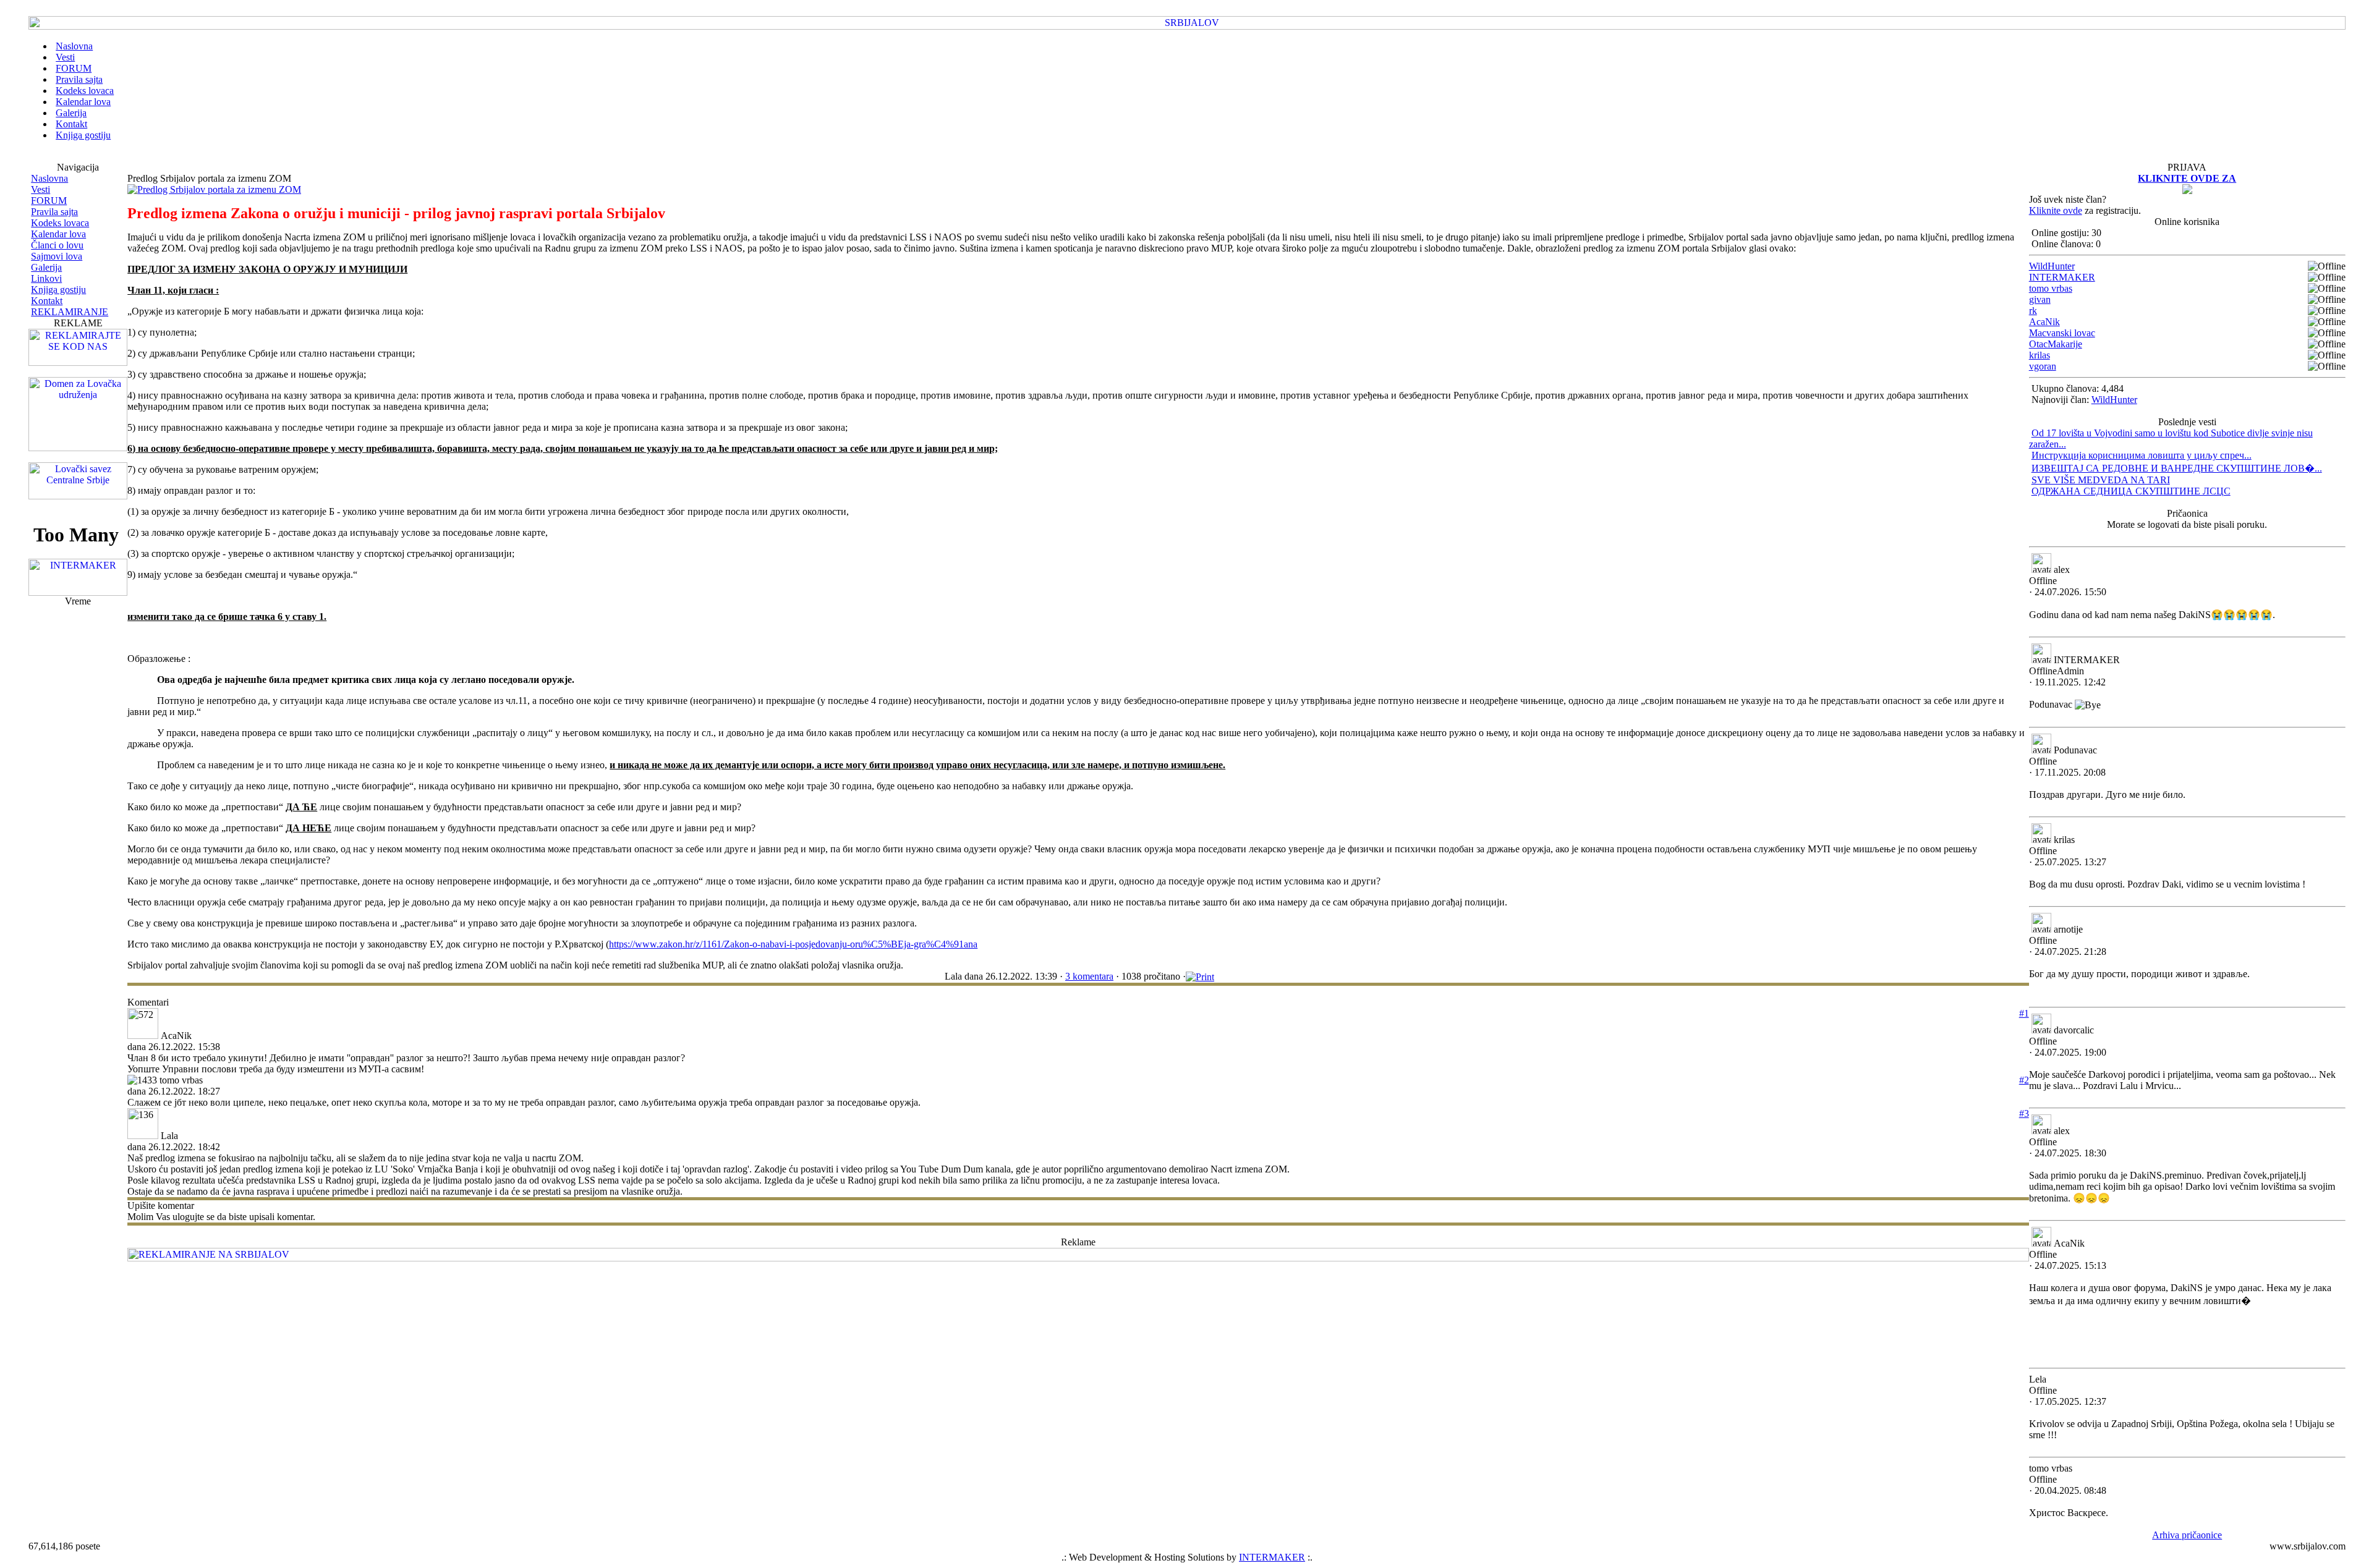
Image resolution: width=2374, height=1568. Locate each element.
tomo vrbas (2051, 288)
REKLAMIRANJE (70, 312)
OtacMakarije (2056, 344)
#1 (2024, 1013)
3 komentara (1089, 976)
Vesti (40, 189)
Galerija (46, 267)
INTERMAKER (2062, 277)
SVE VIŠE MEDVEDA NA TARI (2101, 480)
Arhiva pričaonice (2187, 1535)
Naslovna (49, 178)
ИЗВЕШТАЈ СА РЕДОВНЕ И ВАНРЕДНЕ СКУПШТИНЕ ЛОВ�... (2177, 468)
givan (2040, 299)
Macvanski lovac (2062, 333)
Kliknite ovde (2056, 210)
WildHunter (2052, 266)
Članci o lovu (57, 245)
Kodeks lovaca (60, 223)
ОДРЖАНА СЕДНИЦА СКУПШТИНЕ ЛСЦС (2131, 491)
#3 (2024, 1113)
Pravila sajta (54, 212)
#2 (2024, 1080)
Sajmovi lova (57, 256)
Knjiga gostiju (58, 290)
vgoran (2043, 366)
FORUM (49, 201)
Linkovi (46, 278)
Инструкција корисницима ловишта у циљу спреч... (2142, 455)
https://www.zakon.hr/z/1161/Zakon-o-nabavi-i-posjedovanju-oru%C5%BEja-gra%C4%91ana (793, 944)
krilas (2040, 355)
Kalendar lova (58, 234)
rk (2033, 311)
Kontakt (47, 301)
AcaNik (2044, 322)
